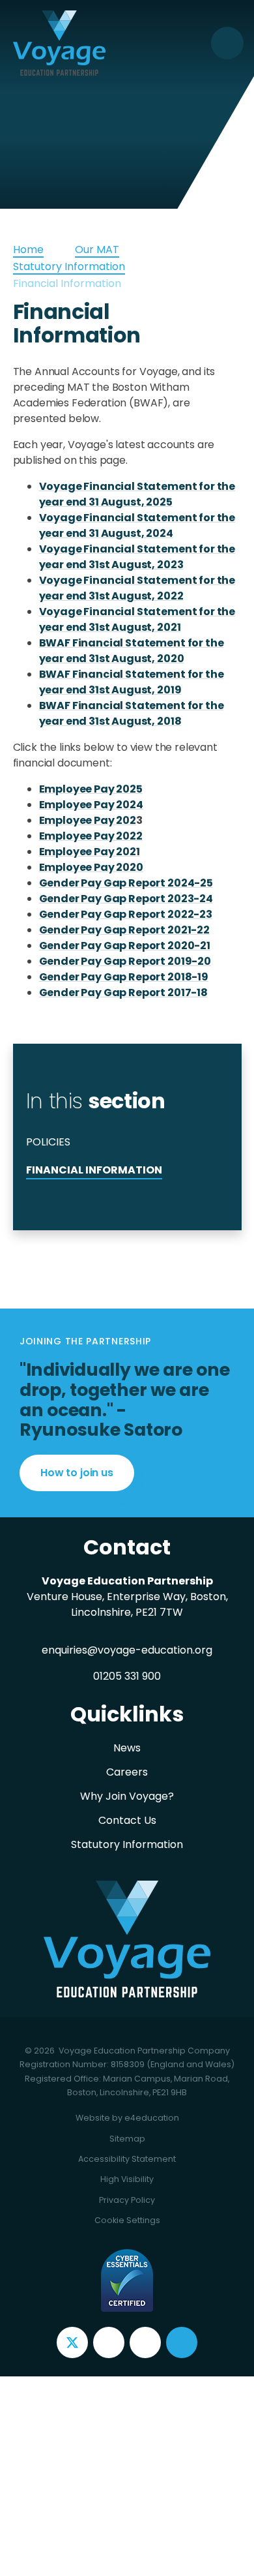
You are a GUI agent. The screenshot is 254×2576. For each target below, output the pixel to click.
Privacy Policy (127, 2200)
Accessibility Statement (127, 2159)
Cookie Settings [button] (127, 2220)
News (127, 1748)
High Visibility (127, 2179)
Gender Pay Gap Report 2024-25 (126, 883)
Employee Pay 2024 (91, 805)
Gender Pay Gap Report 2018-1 (120, 977)
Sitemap (127, 2139)
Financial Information (67, 283)
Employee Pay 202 (88, 820)
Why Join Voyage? (127, 1796)
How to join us (77, 1473)
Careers (127, 1772)
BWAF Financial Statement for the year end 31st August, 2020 (132, 651)
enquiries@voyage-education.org (127, 1650)
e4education (152, 2118)
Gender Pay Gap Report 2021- (118, 930)
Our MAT (97, 250)
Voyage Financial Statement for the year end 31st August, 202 (137, 557)
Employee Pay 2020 (91, 867)
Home (28, 250)
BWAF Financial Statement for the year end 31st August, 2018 (132, 713)
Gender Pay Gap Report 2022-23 (126, 914)
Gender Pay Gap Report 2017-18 (123, 993)
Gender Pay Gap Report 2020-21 (125, 946)
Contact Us (127, 1820)
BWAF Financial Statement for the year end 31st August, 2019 (132, 682)
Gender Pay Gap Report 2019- (119, 961)
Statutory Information (69, 266)
